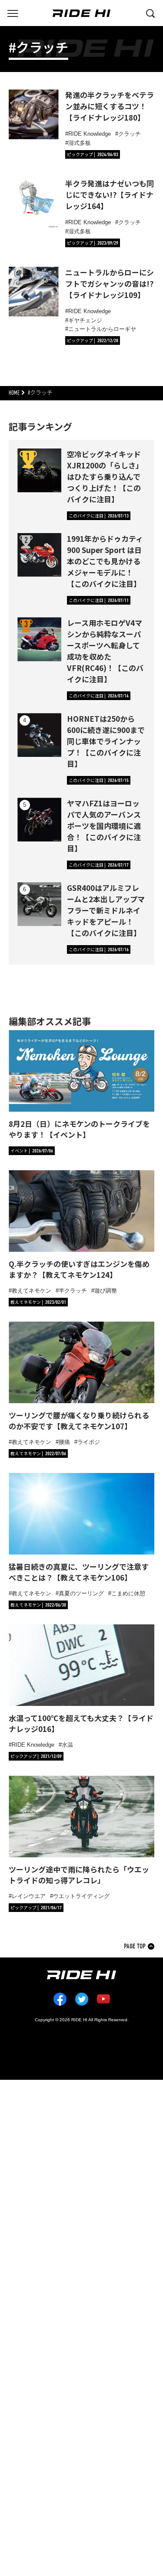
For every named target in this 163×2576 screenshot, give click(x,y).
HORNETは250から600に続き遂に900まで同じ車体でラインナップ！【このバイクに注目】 (106, 741)
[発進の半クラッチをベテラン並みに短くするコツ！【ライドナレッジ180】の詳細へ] (34, 114)
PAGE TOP (135, 1946)
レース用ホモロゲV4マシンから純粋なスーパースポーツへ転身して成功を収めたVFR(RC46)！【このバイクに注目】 (105, 651)
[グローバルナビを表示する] (13, 13)
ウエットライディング (81, 1896)
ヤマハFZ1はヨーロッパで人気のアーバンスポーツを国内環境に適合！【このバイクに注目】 (104, 826)
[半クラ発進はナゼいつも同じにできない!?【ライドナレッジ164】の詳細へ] (34, 203)
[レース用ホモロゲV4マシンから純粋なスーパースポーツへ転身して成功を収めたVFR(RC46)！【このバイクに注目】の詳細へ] (39, 639)
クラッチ (130, 134)
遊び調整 (106, 1291)
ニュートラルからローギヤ (102, 329)
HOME (14, 393)
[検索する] (150, 13)
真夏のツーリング (81, 1593)
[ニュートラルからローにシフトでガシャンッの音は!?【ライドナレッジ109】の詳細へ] (34, 292)
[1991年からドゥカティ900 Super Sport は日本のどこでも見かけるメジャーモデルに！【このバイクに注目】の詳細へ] (39, 555)
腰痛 (64, 1442)
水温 (67, 1745)
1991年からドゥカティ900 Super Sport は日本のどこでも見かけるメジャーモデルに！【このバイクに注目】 (105, 561)
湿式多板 (80, 143)
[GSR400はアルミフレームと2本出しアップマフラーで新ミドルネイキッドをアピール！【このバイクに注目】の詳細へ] (39, 904)
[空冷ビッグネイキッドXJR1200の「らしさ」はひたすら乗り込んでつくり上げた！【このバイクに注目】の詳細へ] (39, 470)
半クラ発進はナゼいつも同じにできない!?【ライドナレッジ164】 (110, 195)
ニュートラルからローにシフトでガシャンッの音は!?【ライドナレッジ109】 (110, 283)
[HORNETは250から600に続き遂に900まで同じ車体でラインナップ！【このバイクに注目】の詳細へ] (39, 735)
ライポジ (89, 1442)
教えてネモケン (32, 1291)
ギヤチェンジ (85, 320)
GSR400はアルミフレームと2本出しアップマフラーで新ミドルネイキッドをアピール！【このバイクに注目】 (106, 910)
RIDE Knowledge (90, 134)
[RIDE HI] (81, 13)
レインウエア (29, 1896)
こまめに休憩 (128, 1593)
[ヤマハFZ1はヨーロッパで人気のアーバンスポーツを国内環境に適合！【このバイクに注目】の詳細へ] (39, 820)
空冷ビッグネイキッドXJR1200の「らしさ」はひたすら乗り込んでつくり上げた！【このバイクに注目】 (105, 476)
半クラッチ (73, 1291)
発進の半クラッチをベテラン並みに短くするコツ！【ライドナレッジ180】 (110, 106)
